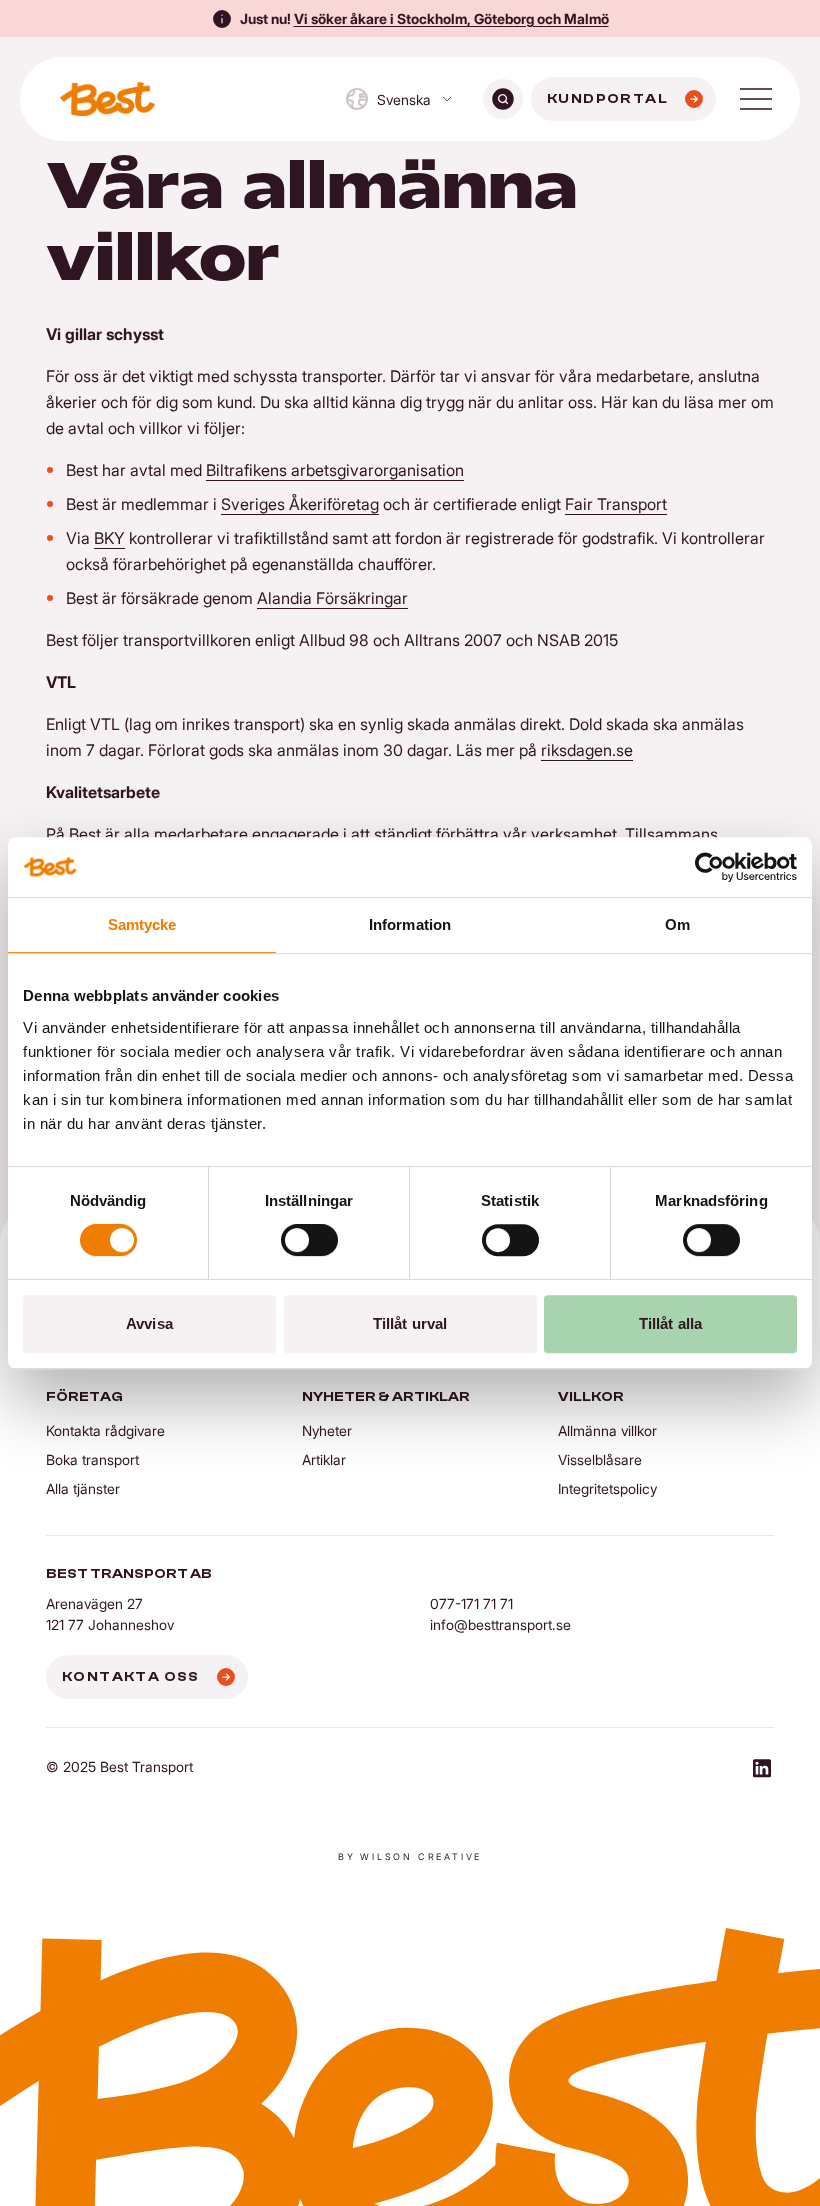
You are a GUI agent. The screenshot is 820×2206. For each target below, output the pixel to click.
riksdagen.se (587, 750)
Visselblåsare (600, 1459)
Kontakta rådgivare (105, 1430)
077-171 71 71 (471, 1603)
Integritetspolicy (607, 1488)
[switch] (309, 1240)
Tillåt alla (670, 1323)
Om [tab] (677, 924)
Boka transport (92, 1459)
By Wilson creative (410, 1856)
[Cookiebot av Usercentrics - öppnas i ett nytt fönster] (709, 867)
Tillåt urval (410, 1323)
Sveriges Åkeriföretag (300, 504)
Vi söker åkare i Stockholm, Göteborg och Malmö (451, 18)
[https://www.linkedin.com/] (762, 1771)
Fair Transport (616, 504)
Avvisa (149, 1323)
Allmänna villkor (607, 1430)
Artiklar (324, 1459)
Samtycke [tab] (142, 924)
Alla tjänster (83, 1488)
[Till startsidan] (107, 99)
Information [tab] (410, 924)
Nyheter (327, 1430)
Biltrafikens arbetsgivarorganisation (335, 470)
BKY (109, 538)
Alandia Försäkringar (332, 598)
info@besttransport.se (500, 1624)
